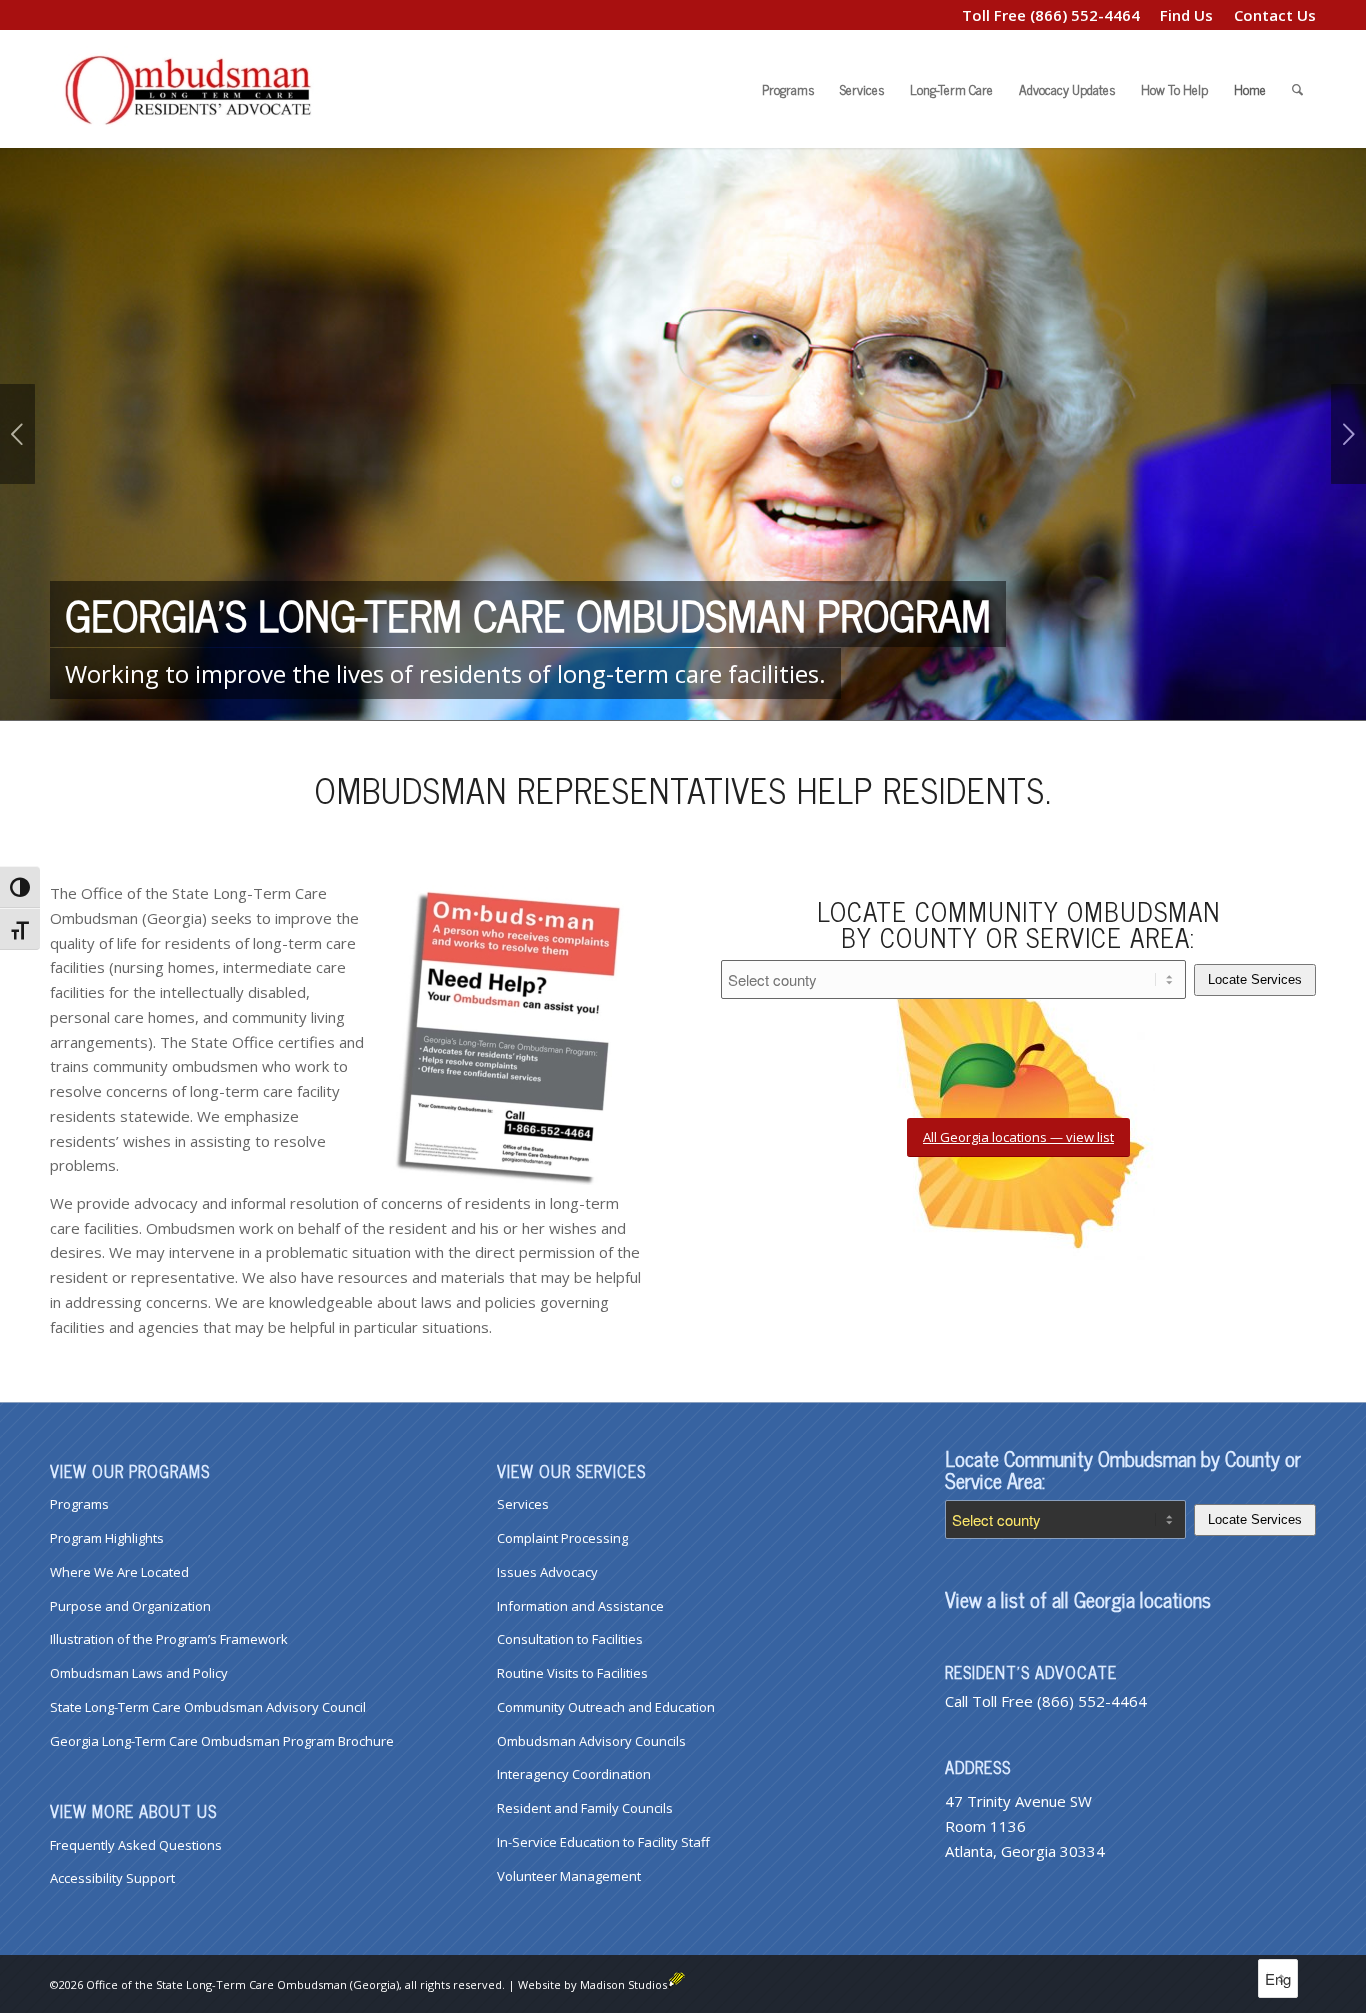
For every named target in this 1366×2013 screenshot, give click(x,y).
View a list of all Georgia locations (1078, 1599)
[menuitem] (1187, 15)
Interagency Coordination (574, 1774)
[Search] (1297, 89)
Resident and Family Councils (585, 1808)
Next (1348, 434)
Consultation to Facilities (570, 1639)
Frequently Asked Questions (136, 1845)
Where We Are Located (119, 1572)
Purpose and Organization (130, 1606)
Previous (17, 434)
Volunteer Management (569, 1876)
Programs (79, 1504)
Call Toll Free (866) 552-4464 (1046, 1701)
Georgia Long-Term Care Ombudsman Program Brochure (222, 1741)
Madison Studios (623, 1984)
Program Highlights (107, 1538)
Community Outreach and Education (606, 1707)
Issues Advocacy (547, 1572)
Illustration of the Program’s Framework (169, 1639)
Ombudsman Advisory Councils (591, 1741)
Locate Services (1255, 979)
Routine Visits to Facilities (572, 1673)
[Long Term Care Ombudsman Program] (200, 89)
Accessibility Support (112, 1878)
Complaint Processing (562, 1538)
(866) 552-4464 (1085, 15)
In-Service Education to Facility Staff (603, 1842)
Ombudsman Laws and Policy (139, 1673)
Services (523, 1504)
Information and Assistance (580, 1606)
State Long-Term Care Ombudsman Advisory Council (208, 1707)
